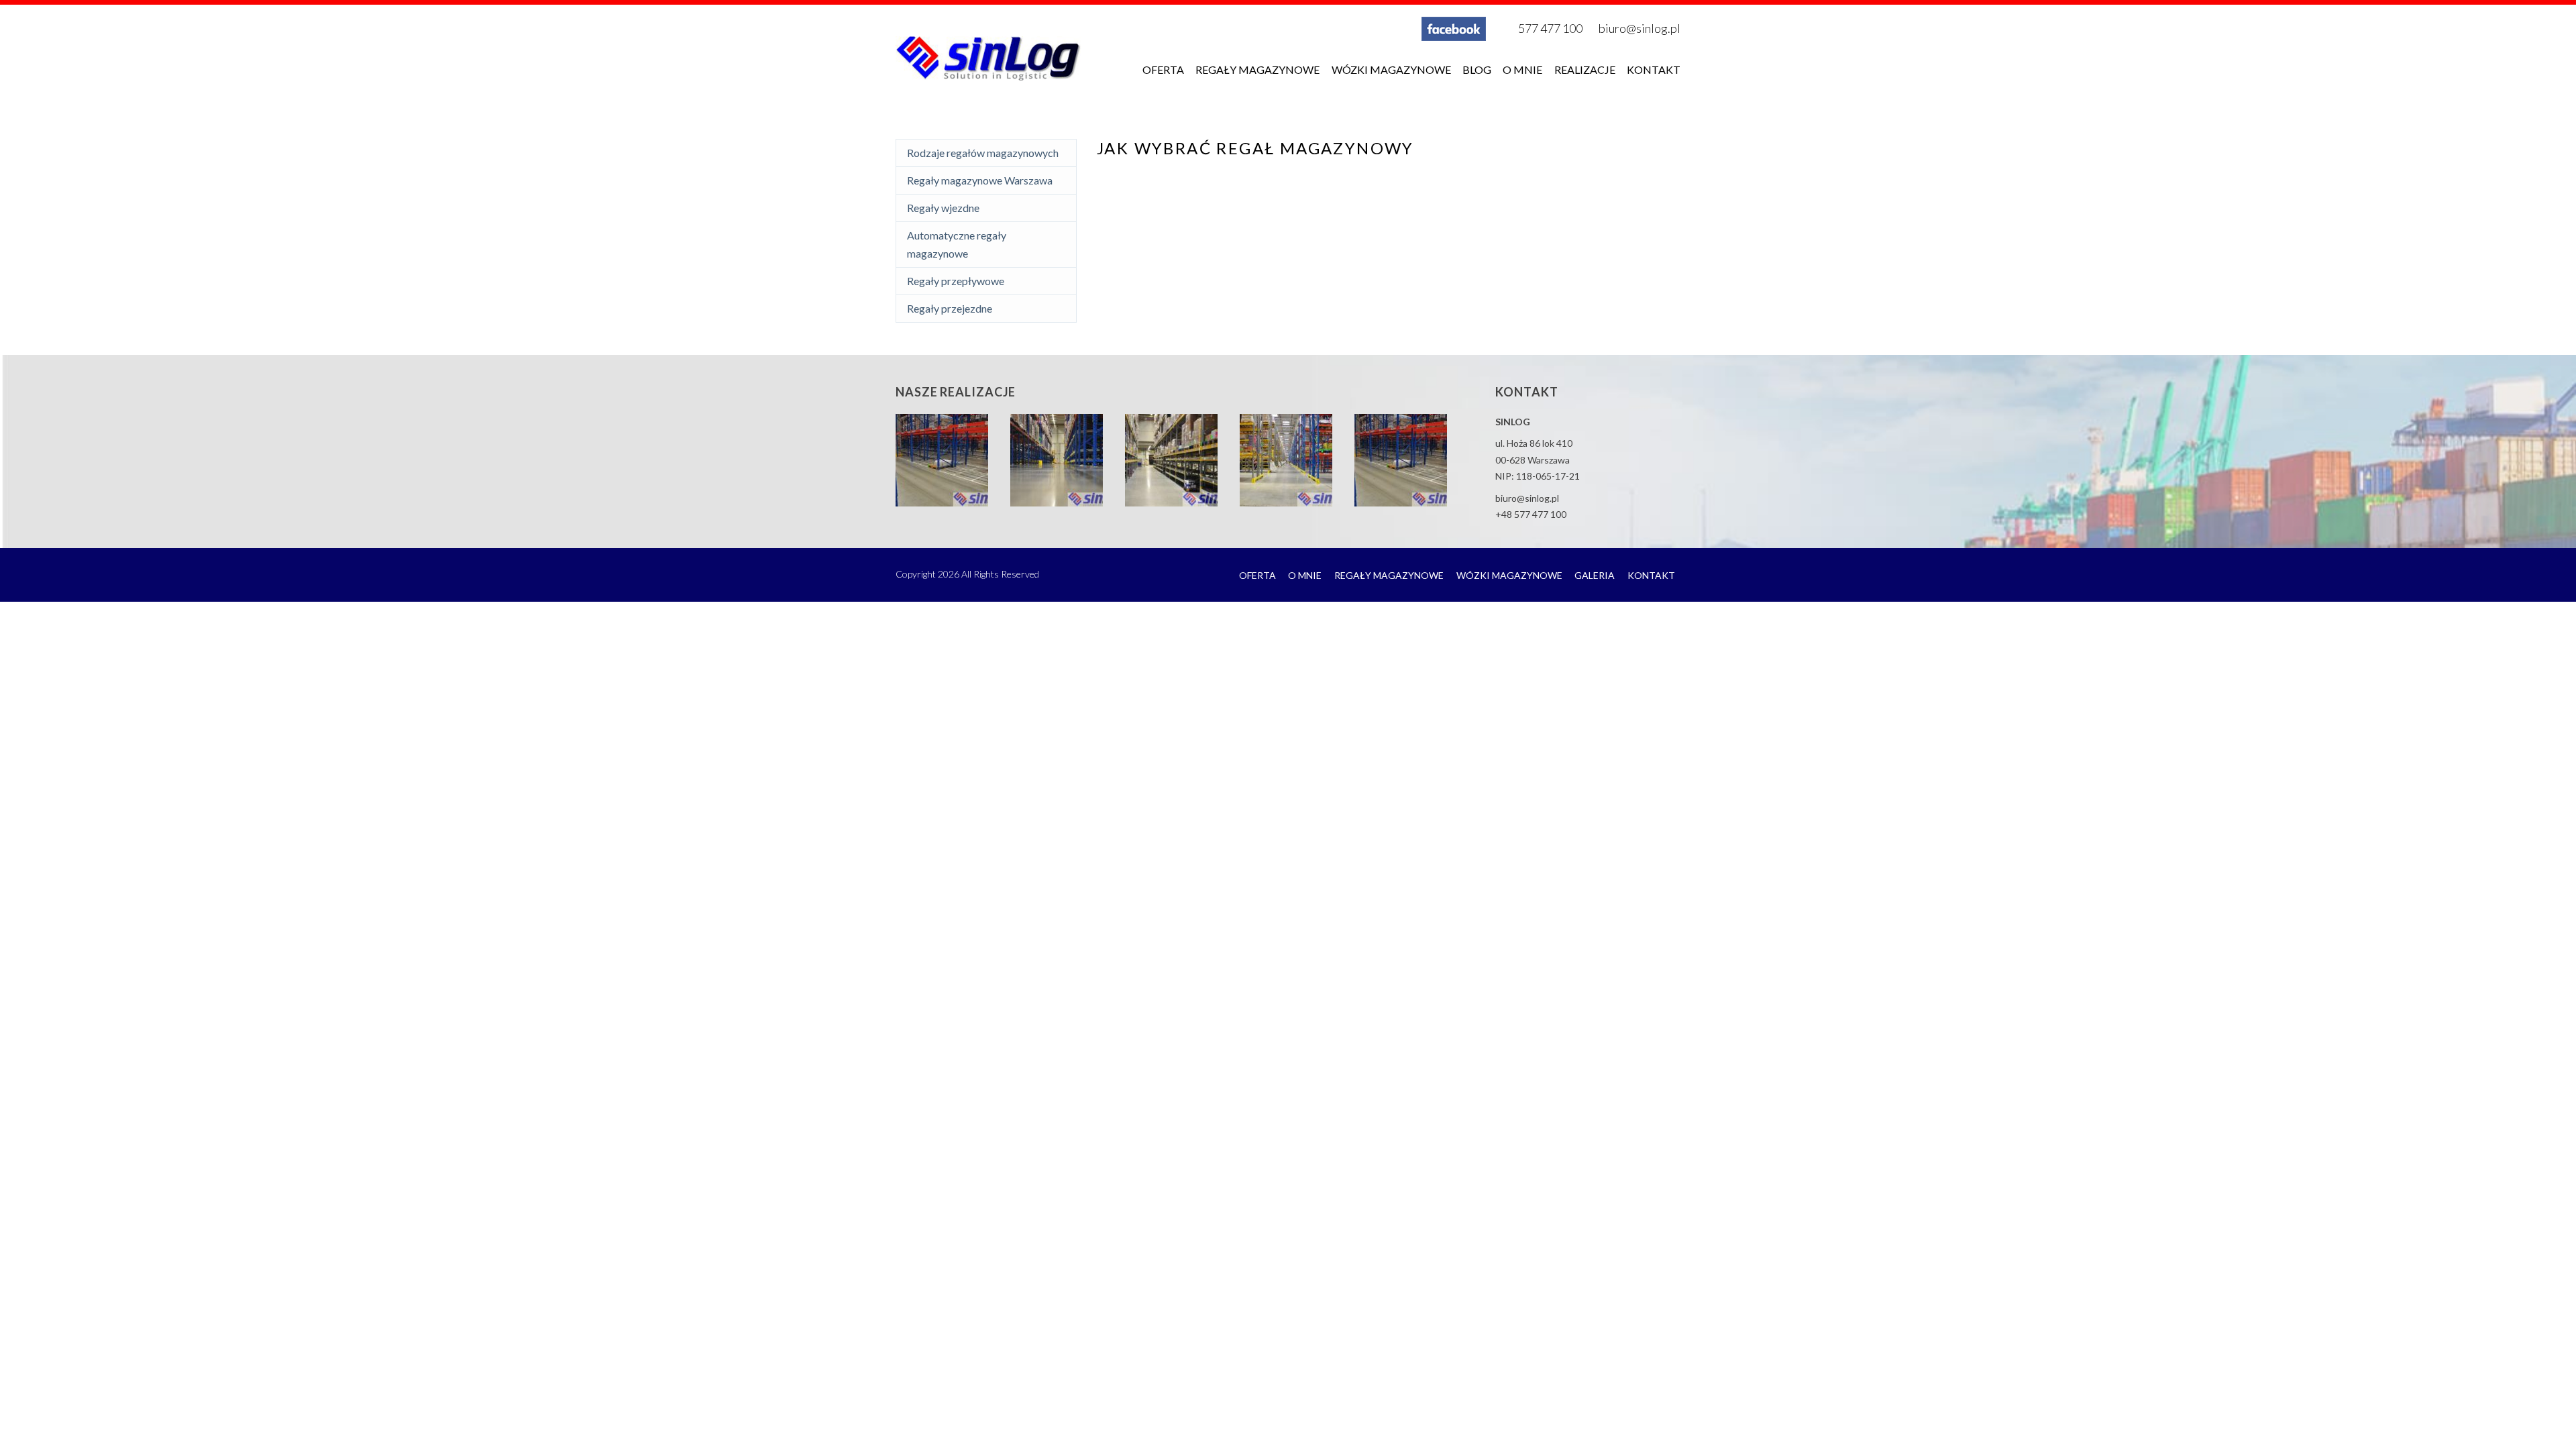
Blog (1477, 69)
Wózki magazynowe (1391, 69)
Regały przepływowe (956, 281)
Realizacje (1585, 69)
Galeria (1595, 575)
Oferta (1163, 69)
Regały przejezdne (950, 308)
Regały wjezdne (943, 208)
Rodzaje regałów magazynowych (983, 153)
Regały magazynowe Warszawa (980, 180)
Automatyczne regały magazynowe (957, 244)
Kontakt (1654, 69)
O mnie (1522, 69)
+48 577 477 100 (1531, 514)
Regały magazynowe (1257, 69)
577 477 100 (1550, 28)
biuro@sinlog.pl (1640, 28)
